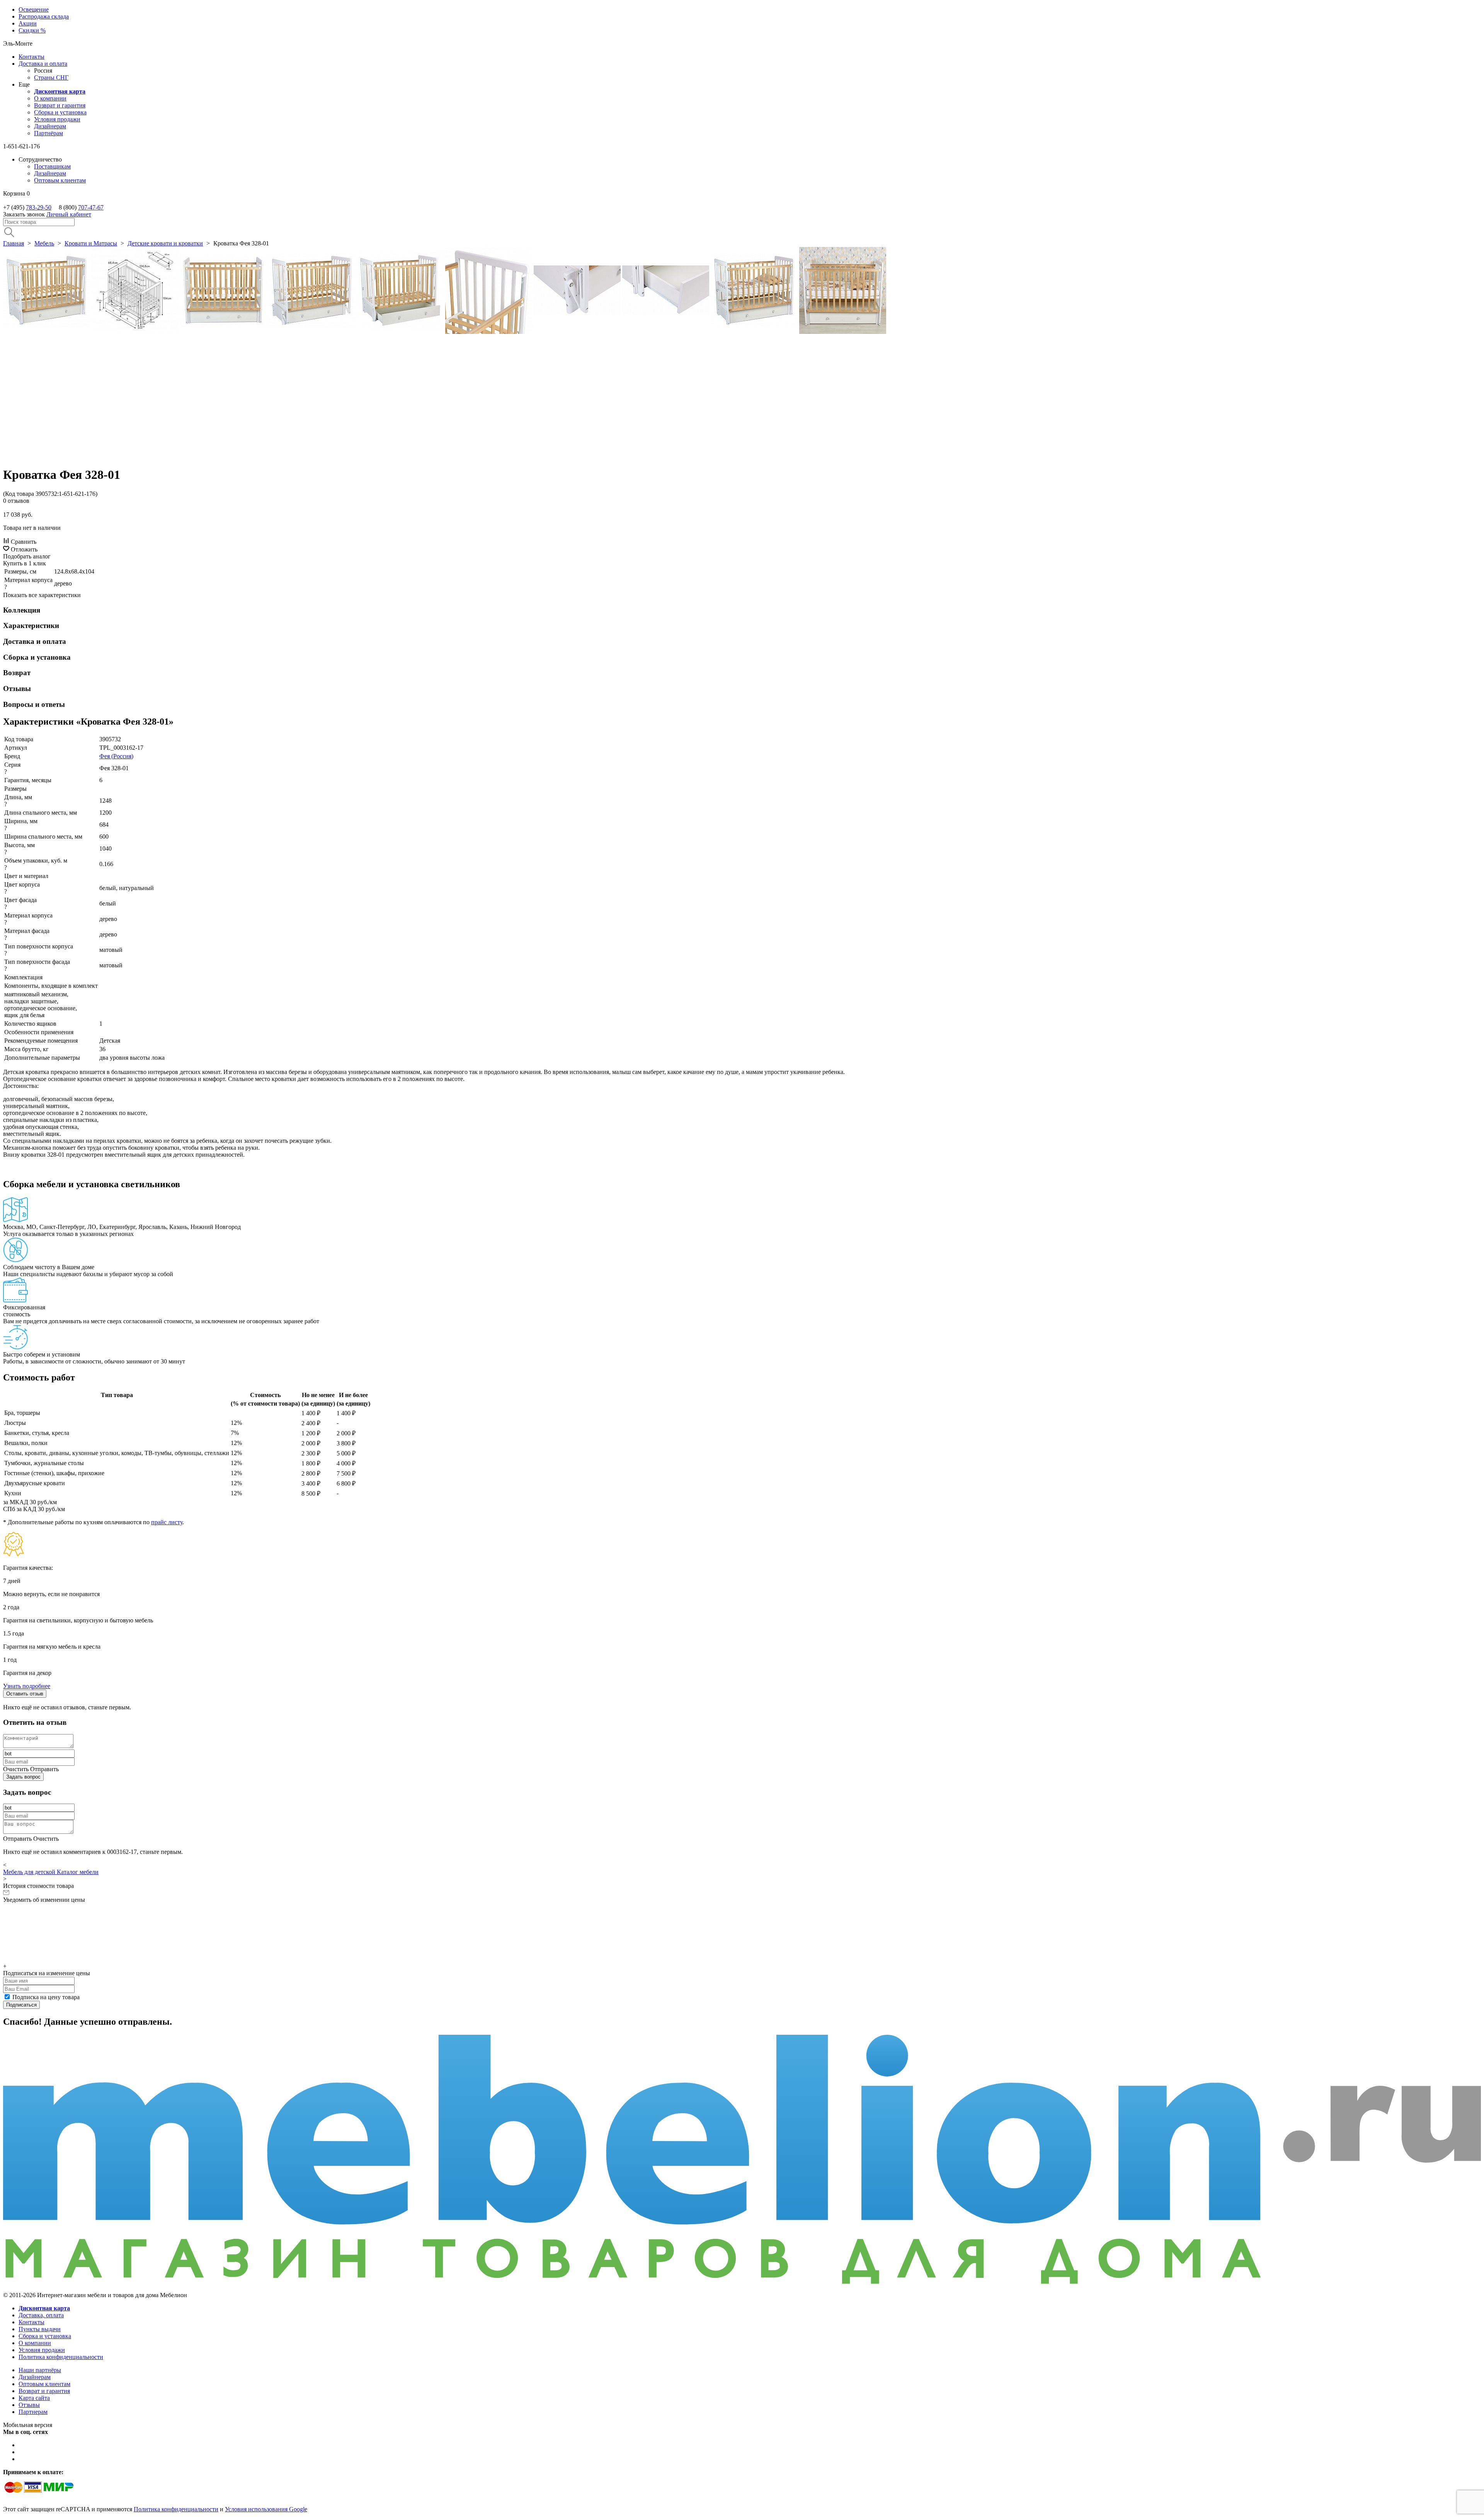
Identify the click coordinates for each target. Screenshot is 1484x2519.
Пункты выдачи (40, 2329)
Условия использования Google (266, 2509)
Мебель (44, 243)
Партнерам (33, 2412)
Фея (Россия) (116, 756)
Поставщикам (52, 166)
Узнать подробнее (27, 1686)
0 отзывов (16, 501)
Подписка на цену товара (46, 1997)
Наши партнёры (40, 2370)
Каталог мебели (78, 1872)
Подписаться (21, 2005)
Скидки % (32, 30)
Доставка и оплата (43, 64)
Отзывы (29, 2405)
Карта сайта (34, 2398)
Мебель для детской (30, 1872)
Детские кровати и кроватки (165, 243)
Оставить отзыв (25, 1694)
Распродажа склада (44, 16)
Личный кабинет (69, 214)
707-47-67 (91, 207)
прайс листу (167, 1522)
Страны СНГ (51, 77)
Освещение (34, 9)
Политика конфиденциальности (61, 2357)
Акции (28, 23)
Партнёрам (49, 133)
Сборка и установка (60, 112)
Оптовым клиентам (60, 180)
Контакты (31, 57)
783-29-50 (39, 207)
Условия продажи (57, 119)
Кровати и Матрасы (91, 243)
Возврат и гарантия (60, 105)
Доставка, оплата (41, 2315)
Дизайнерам (50, 126)
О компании (50, 98)
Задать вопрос (23, 1777)
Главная (14, 243)
